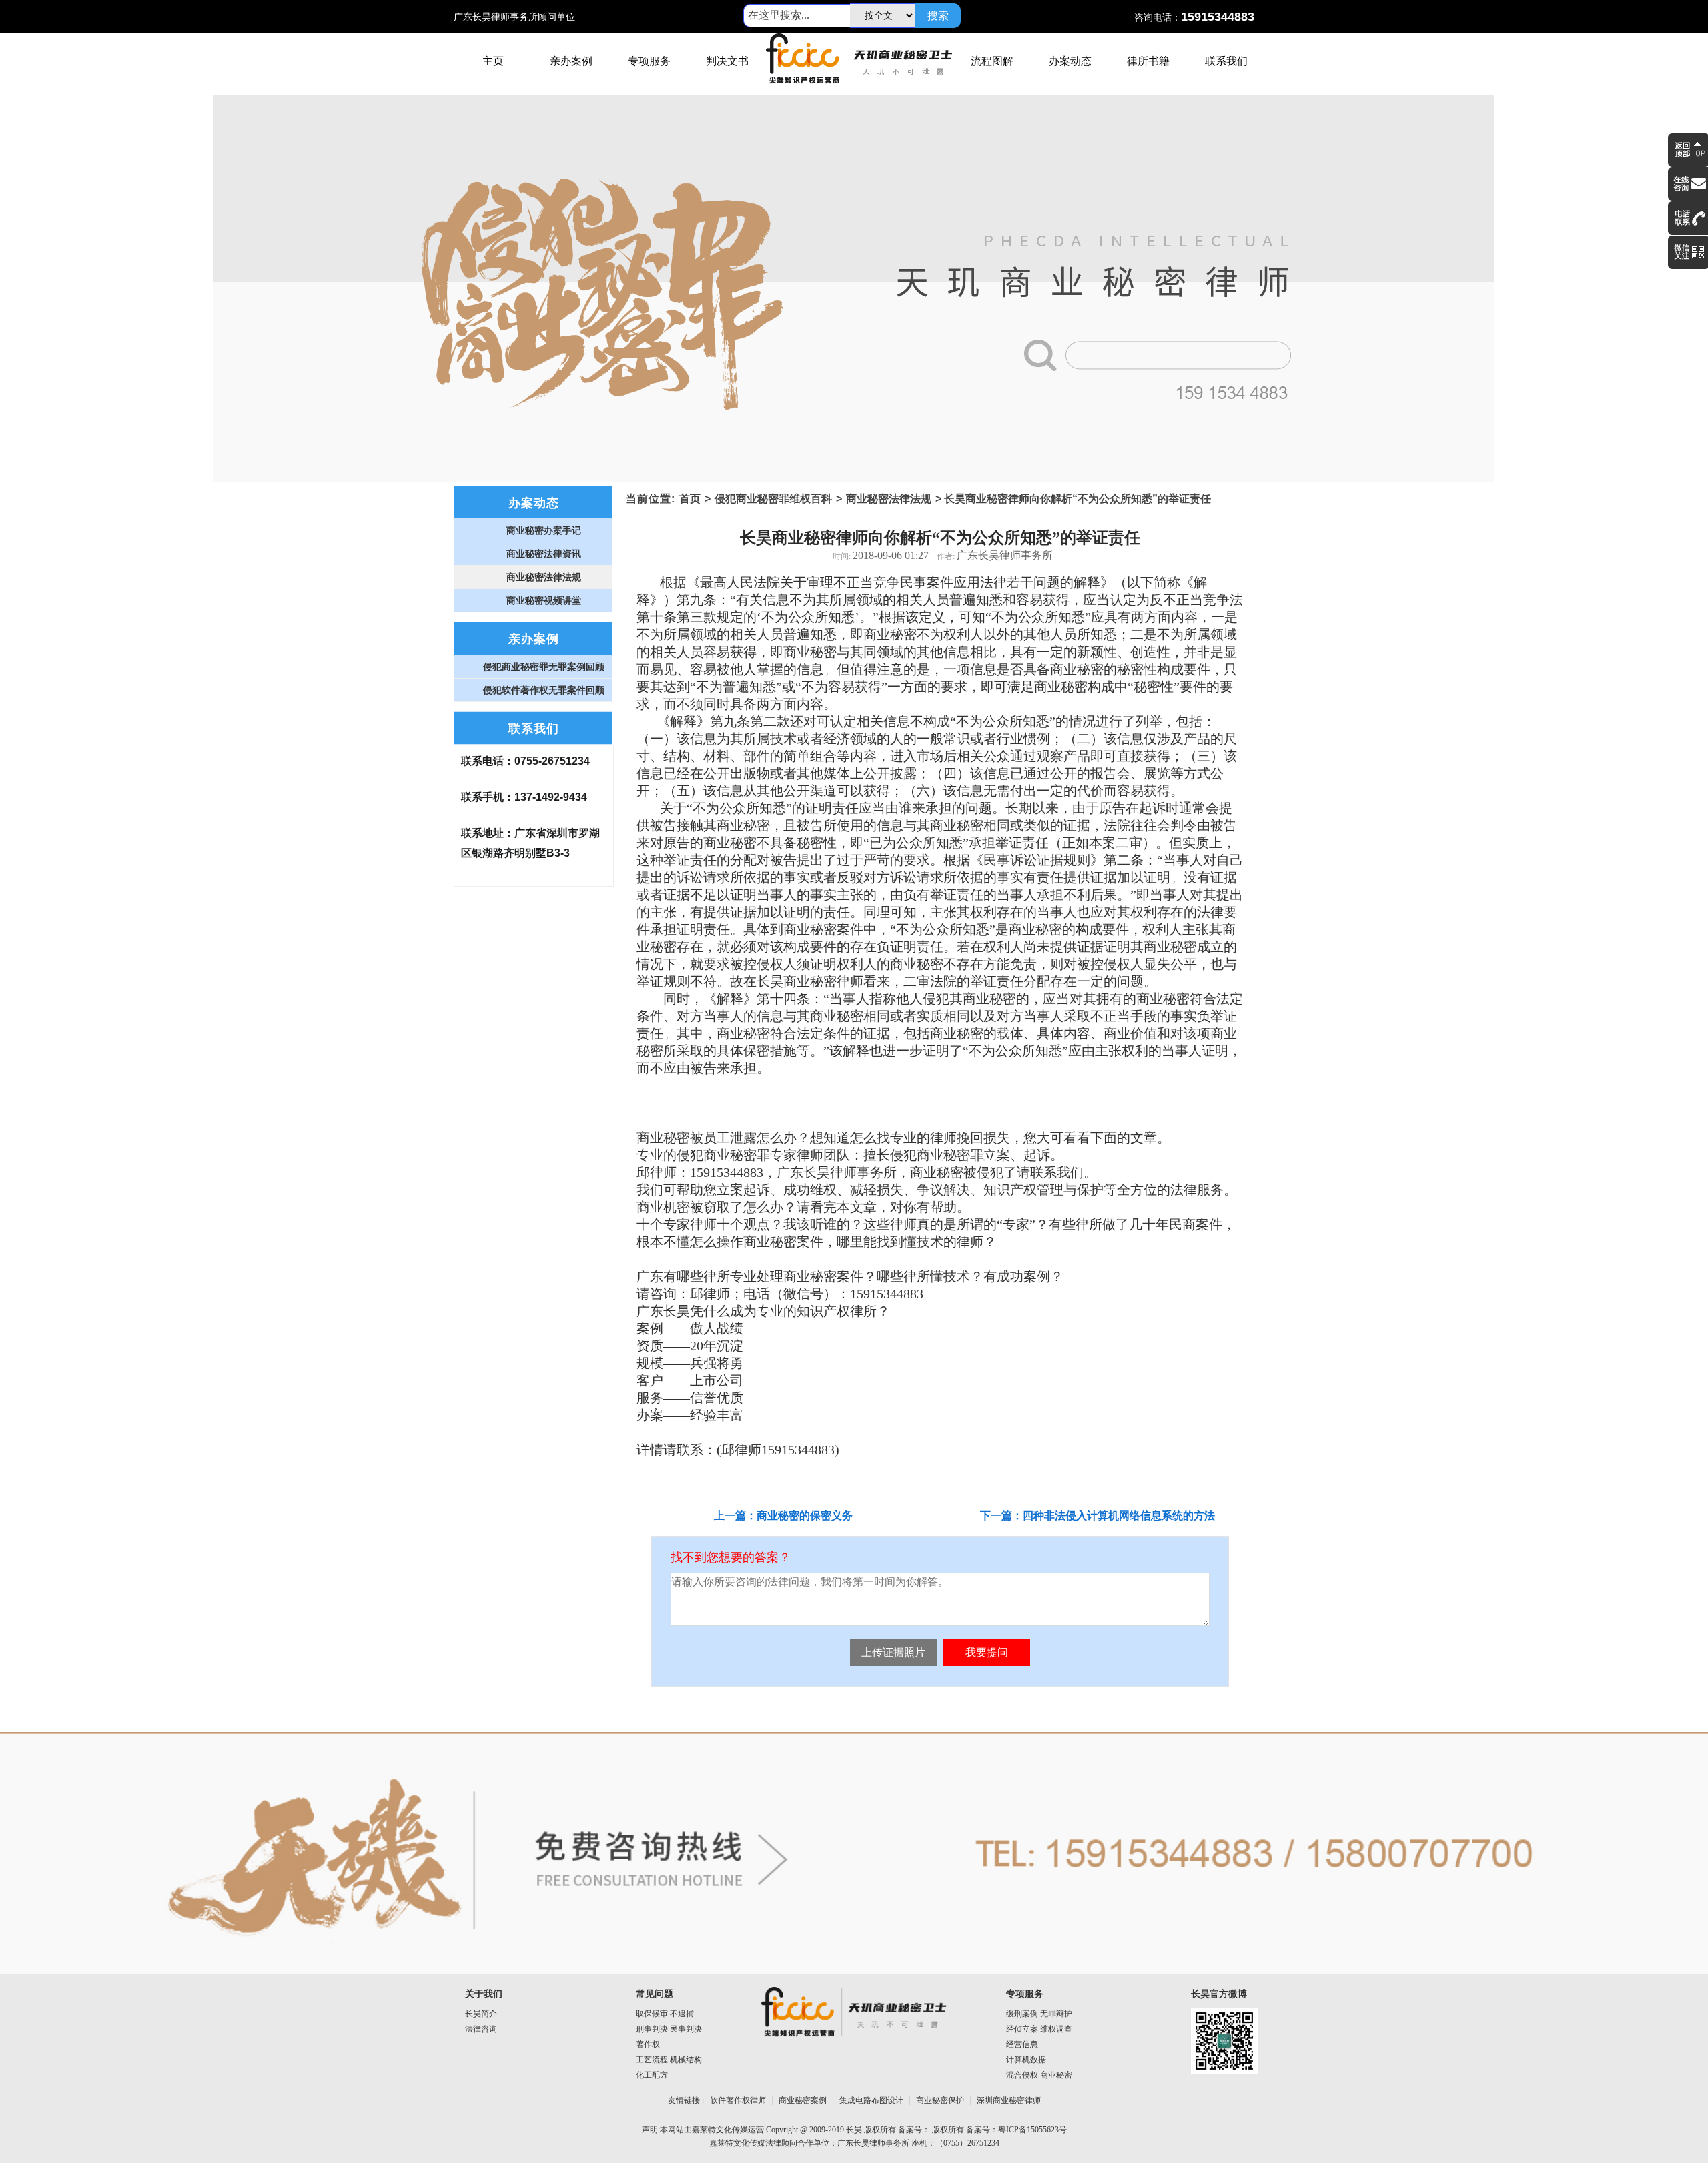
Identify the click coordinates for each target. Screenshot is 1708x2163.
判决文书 (727, 61)
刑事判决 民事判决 (669, 2029)
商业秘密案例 (803, 2100)
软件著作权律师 (738, 2100)
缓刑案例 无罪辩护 (1039, 2014)
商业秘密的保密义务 (805, 1516)
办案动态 (1070, 61)
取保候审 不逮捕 (665, 2014)
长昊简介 (481, 2014)
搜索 (938, 16)
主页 (493, 61)
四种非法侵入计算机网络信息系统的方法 (1119, 1516)
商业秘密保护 (940, 2100)
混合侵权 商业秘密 (1039, 2075)
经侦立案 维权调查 (1039, 2029)
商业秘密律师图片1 (854, 289)
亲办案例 (571, 61)
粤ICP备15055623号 (1032, 2130)
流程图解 (992, 61)
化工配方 (652, 2075)
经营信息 (1022, 2044)
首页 (690, 499)
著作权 (648, 2044)
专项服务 (649, 61)
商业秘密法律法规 (889, 499)
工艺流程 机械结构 (669, 2060)
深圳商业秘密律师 (1009, 2100)
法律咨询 (481, 2029)
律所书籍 (1148, 61)
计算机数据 (1026, 2060)
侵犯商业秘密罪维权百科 (773, 499)
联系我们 (1226, 61)
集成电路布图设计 (871, 2100)
